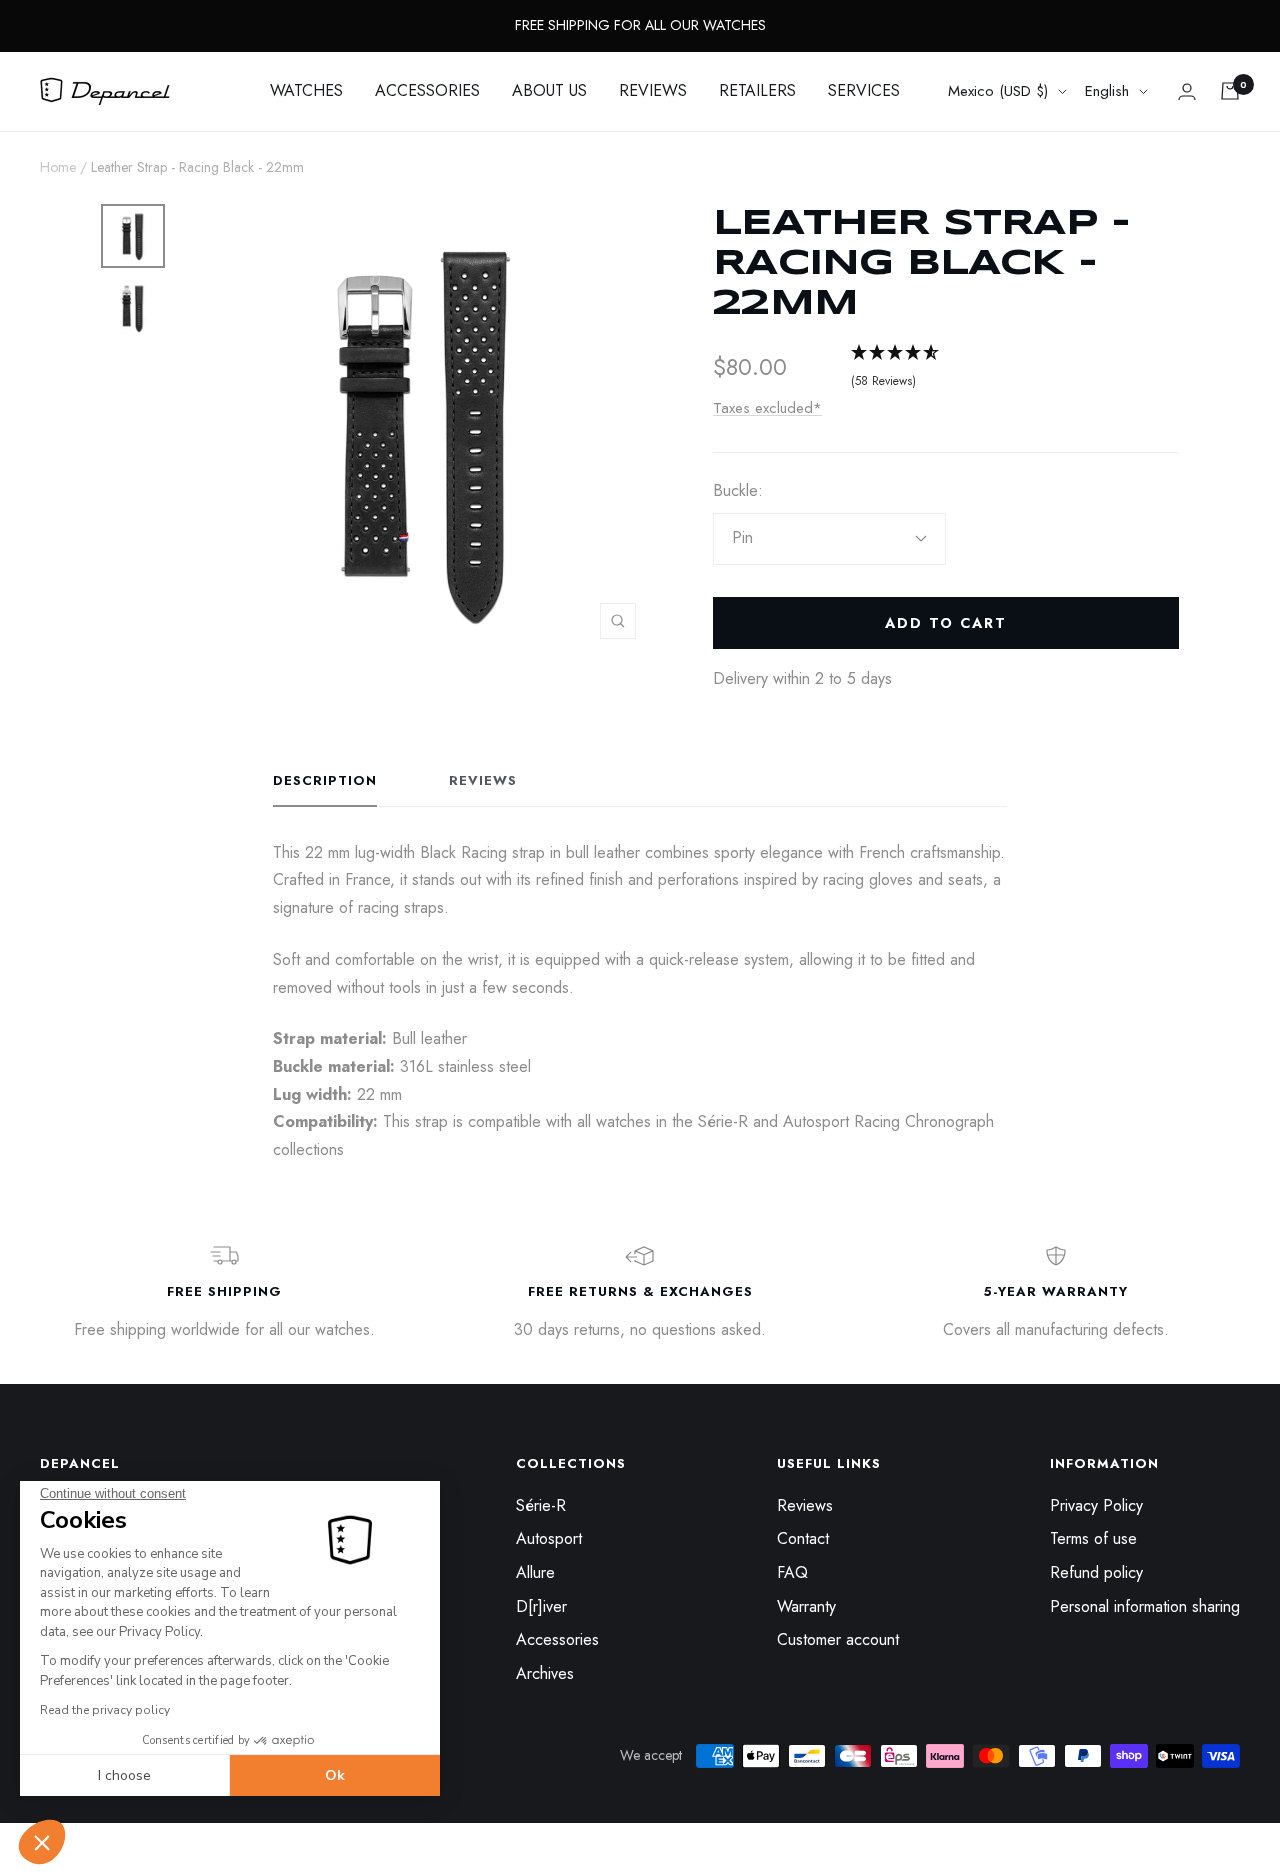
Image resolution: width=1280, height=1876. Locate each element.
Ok (335, 1775)
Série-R (541, 1505)
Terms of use (1093, 1538)
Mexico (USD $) (998, 91)
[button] (42, 1842)
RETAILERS (757, 90)
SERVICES (864, 90)
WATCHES (306, 90)
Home (58, 167)
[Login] (1187, 91)
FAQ (792, 1572)
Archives (545, 1673)
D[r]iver (541, 1606)
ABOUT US (549, 90)
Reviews (483, 781)
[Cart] (1230, 91)
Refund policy (1096, 1572)
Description (325, 781)
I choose (124, 1775)
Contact (803, 1538)
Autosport (549, 1538)
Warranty (806, 1606)
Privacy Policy (1096, 1505)
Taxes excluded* (767, 408)
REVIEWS (653, 90)
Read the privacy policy (105, 1710)
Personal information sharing (1145, 1606)
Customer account (838, 1639)
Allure (535, 1572)
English (1107, 91)
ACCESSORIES (427, 90)
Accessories (557, 1639)
